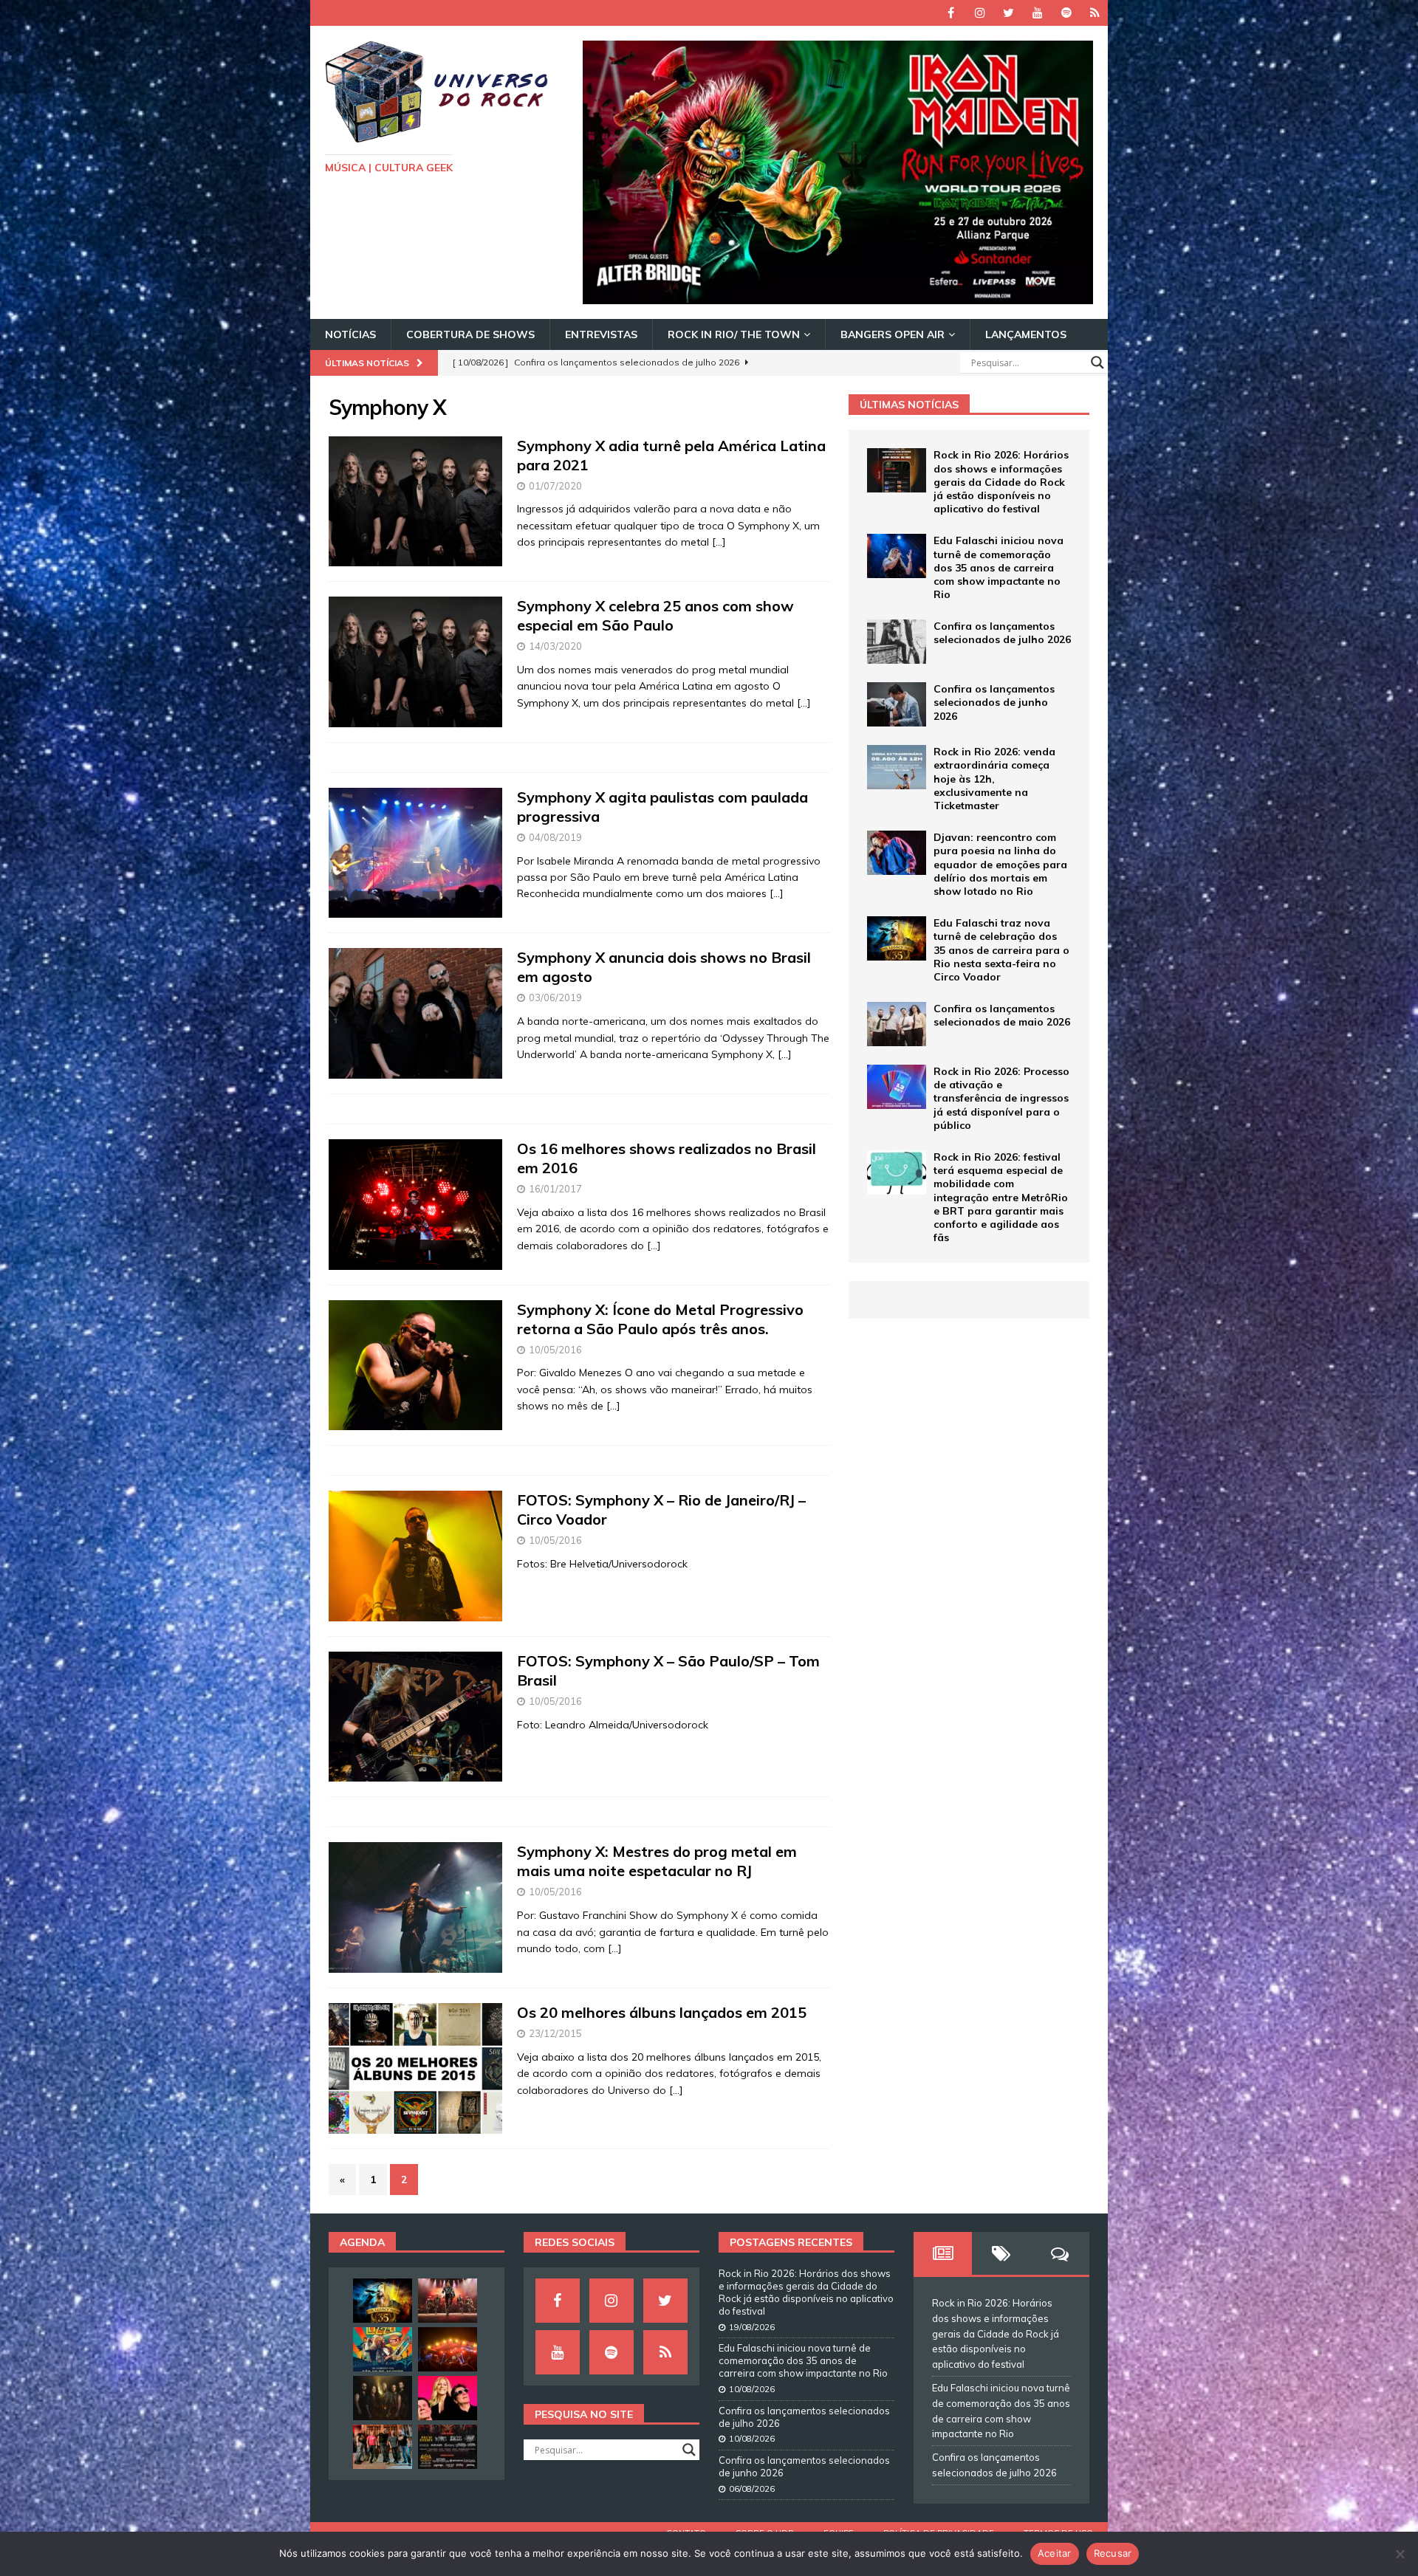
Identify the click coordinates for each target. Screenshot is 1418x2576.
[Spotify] (1066, 13)
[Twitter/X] (1008, 13)
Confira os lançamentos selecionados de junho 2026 (994, 702)
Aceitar (1055, 2553)
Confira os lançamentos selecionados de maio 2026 (1002, 1015)
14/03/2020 (555, 646)
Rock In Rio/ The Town (734, 334)
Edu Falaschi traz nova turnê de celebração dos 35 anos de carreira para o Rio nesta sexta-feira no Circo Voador (1001, 950)
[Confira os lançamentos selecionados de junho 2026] (897, 704)
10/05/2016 (555, 1350)
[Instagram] (980, 13)
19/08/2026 (752, 2327)
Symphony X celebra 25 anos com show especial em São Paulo (655, 615)
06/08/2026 (752, 2489)
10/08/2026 (752, 2389)
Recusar (1113, 2553)
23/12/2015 (555, 2033)
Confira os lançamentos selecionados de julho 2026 (1002, 633)
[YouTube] (1037, 13)
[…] (719, 542)
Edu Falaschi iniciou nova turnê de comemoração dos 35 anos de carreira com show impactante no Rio (999, 567)
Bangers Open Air (893, 334)
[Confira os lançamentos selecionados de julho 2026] (897, 642)
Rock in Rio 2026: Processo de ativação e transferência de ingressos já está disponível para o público (1001, 1098)
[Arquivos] (1095, 13)
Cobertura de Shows (470, 334)
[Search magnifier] (1097, 363)
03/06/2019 (555, 997)
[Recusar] (1400, 2554)
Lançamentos (1026, 334)
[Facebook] (951, 13)
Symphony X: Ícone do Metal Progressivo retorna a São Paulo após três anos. (660, 1319)
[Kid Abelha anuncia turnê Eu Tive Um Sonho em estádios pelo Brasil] (448, 2398)
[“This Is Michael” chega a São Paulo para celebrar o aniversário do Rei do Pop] (448, 2301)
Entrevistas (601, 334)
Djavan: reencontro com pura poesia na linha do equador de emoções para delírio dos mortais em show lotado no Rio (1000, 864)
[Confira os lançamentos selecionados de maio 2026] (897, 1024)
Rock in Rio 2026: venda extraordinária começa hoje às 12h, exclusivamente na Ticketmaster (994, 779)
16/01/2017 (555, 1189)
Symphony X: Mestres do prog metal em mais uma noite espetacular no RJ (657, 1861)
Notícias (350, 334)
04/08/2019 (555, 837)
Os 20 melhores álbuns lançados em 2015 (662, 2012)
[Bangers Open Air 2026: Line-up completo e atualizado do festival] (448, 2447)
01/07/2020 (555, 486)
